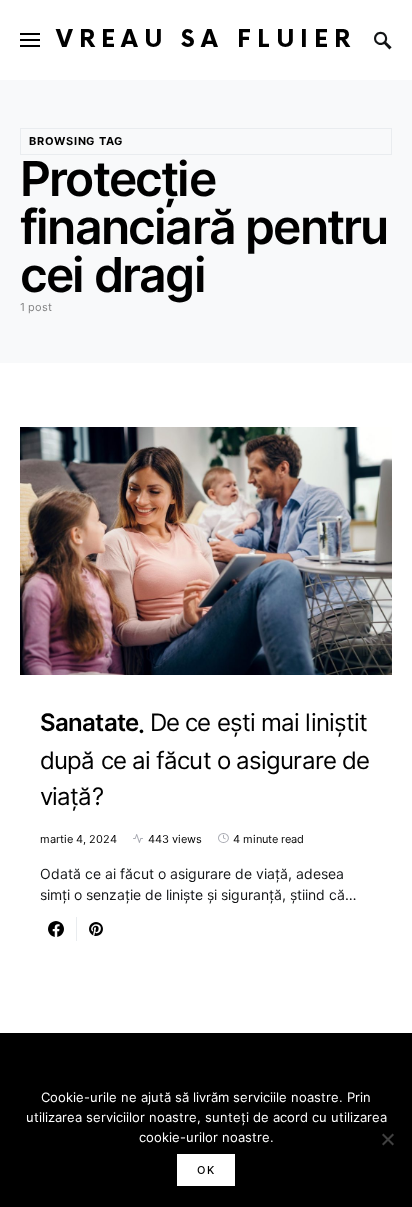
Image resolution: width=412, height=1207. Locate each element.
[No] (387, 1139)
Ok (206, 1170)
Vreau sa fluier (206, 39)
